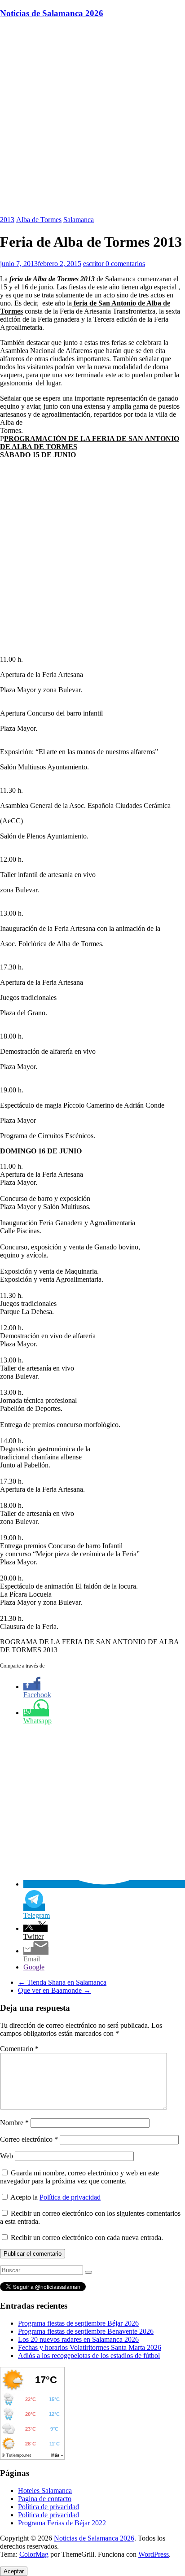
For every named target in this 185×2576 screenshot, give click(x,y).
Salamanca (79, 220)
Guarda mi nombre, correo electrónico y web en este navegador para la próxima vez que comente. (79, 2177)
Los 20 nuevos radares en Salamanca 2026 (78, 2339)
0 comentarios (125, 264)
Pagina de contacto (45, 2499)
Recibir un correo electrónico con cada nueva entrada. (87, 2238)
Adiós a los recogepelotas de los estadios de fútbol (89, 2356)
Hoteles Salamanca (45, 2491)
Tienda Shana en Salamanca (62, 1982)
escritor (94, 264)
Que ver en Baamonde (54, 1990)
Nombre (14, 2123)
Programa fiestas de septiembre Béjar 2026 (78, 2323)
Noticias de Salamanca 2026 (52, 13)
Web (7, 2156)
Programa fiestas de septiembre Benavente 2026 (86, 2331)
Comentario (19, 2049)
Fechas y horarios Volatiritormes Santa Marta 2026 (90, 2347)
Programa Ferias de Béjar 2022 (62, 2523)
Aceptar (14, 2571)
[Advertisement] (92, 119)
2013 (7, 220)
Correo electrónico (29, 2139)
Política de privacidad (70, 2197)
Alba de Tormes (39, 220)
